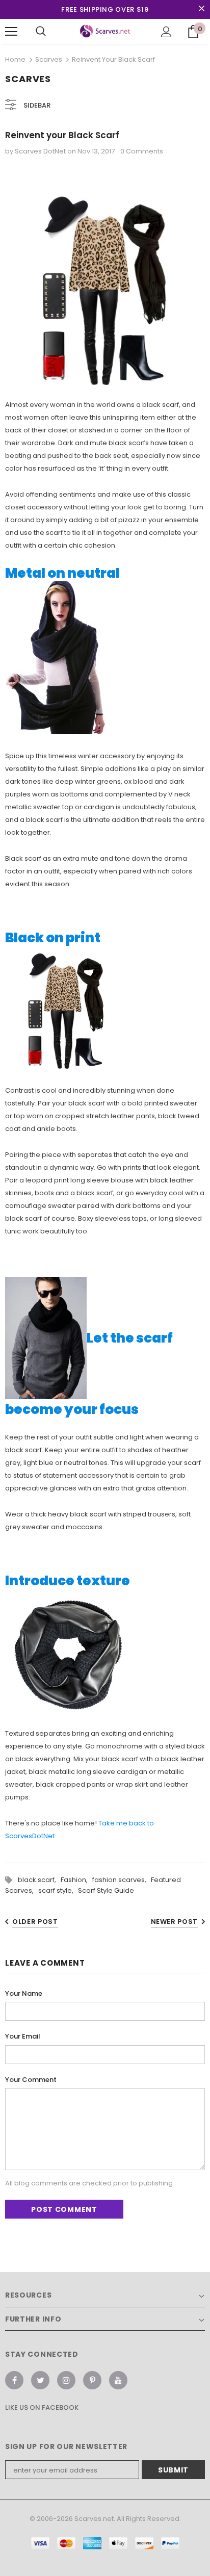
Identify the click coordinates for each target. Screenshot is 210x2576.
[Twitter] (40, 2380)
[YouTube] (118, 2380)
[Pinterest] (92, 2380)
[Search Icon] (41, 32)
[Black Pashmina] (66, 1008)
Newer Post (175, 1922)
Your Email (23, 2036)
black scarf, (39, 1880)
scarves (49, 59)
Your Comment (31, 2080)
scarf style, (58, 1890)
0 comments (142, 151)
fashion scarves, (122, 1880)
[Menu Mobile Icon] (11, 32)
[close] (201, 9)
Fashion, (76, 1880)
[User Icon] (166, 32)
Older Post (35, 1922)
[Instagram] (66, 2380)
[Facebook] (14, 2380)
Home (15, 59)
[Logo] (105, 31)
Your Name (24, 1993)
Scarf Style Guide (106, 1890)
